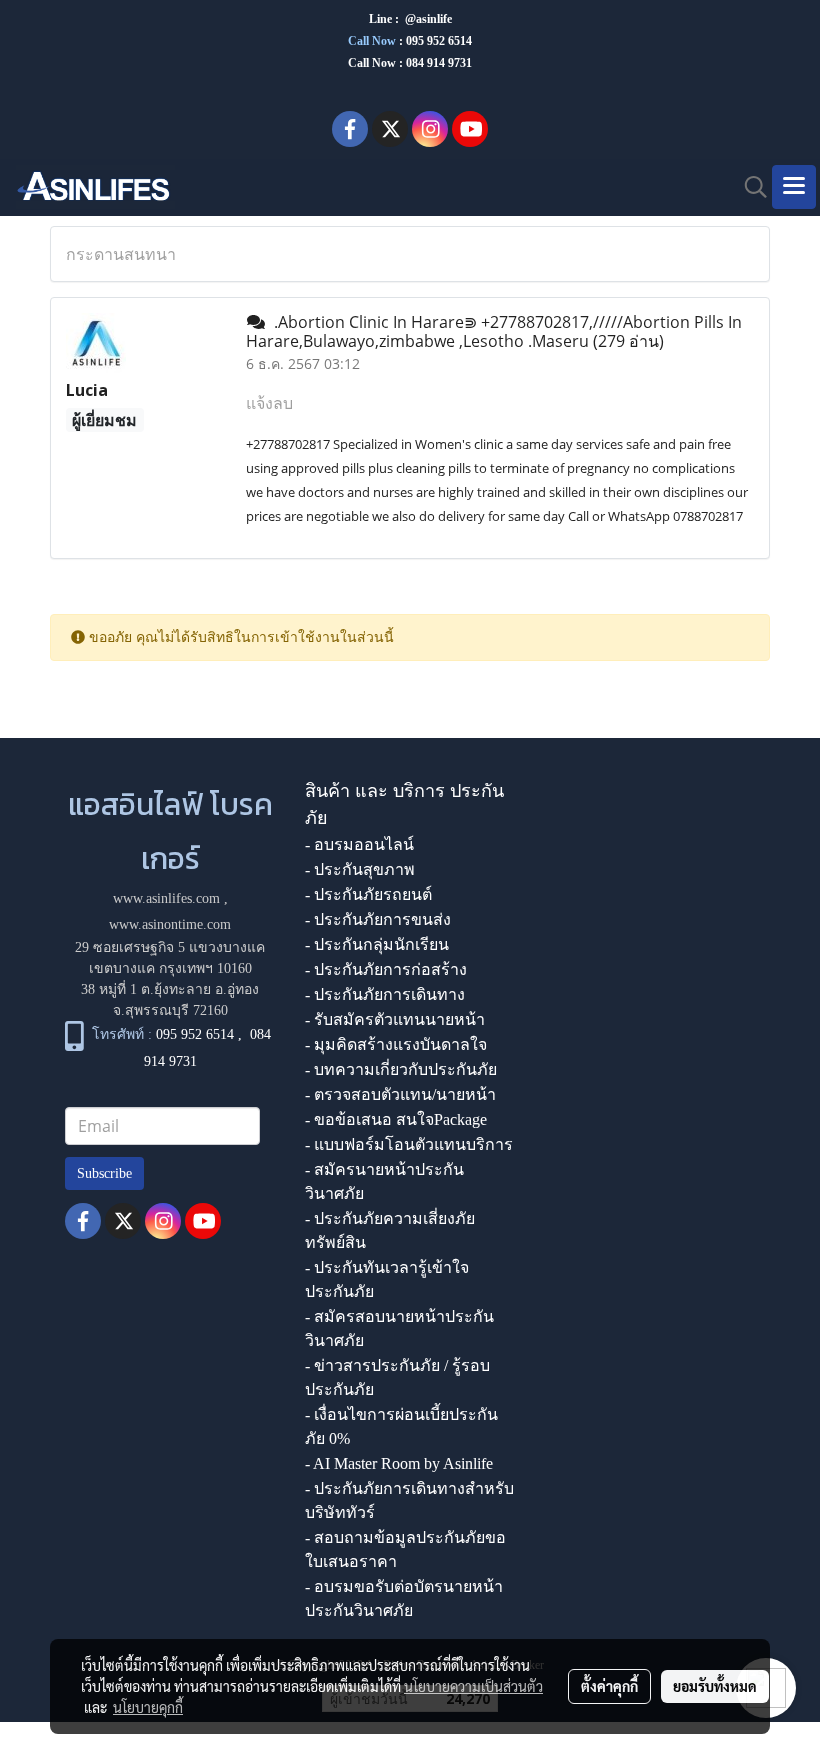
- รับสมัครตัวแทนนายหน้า (395, 1019)
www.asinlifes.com (166, 898)
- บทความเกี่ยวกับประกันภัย (401, 1069)
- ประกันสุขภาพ (360, 869)
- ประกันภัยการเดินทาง (385, 994)
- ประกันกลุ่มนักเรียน (377, 944)
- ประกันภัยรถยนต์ (368, 894)
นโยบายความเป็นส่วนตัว (473, 1686)
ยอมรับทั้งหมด (715, 1686)
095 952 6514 (439, 41)
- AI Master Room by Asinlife (399, 1463)
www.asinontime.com (170, 924)
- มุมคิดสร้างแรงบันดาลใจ (396, 1044)
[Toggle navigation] (794, 187)
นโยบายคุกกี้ (148, 1707)
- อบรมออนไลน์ (359, 844)
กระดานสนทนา (121, 254)
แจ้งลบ (269, 403)
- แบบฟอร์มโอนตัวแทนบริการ (409, 1144)
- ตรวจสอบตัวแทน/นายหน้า (400, 1094)
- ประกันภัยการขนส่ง (378, 919)
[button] (749, 187)
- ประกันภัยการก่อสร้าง (386, 969)
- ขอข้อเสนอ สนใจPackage (396, 1119)
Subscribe (104, 1173)
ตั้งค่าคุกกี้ (609, 1686)
